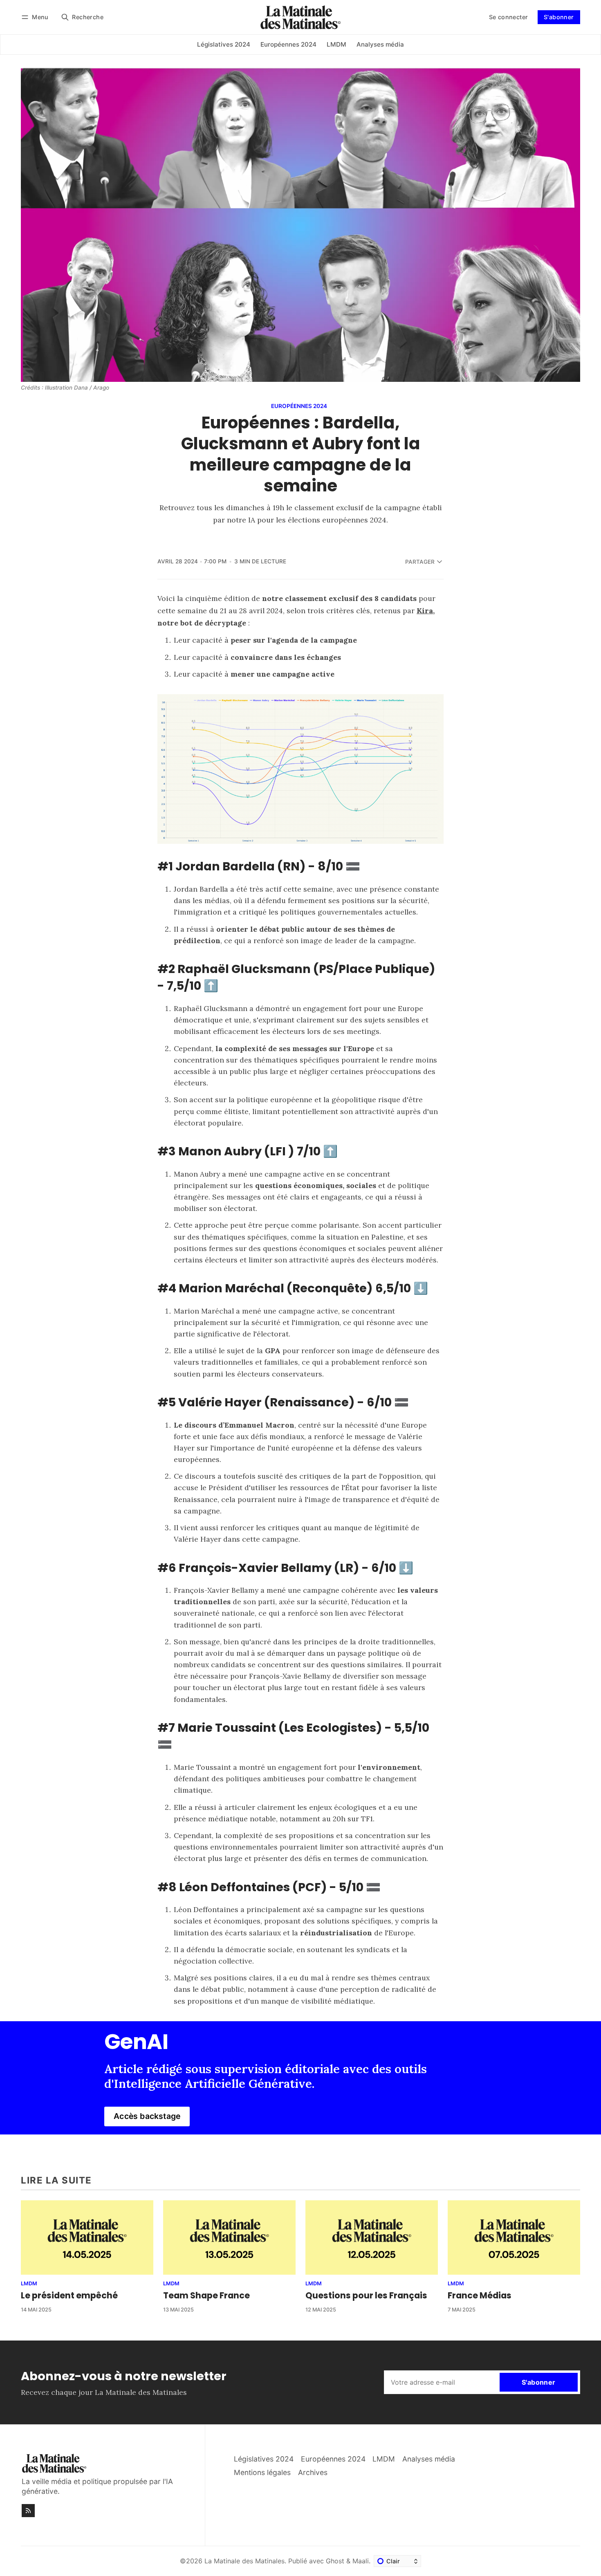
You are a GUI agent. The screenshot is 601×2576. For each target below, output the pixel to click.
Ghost (335, 2561)
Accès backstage (147, 2116)
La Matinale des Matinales (244, 2561)
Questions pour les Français (366, 2295)
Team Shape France (206, 2295)
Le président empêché (69, 2295)
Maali (361, 2561)
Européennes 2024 (299, 406)
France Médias (480, 2295)
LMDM (29, 2284)
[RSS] (28, 2511)
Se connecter (509, 17)
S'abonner (559, 17)
